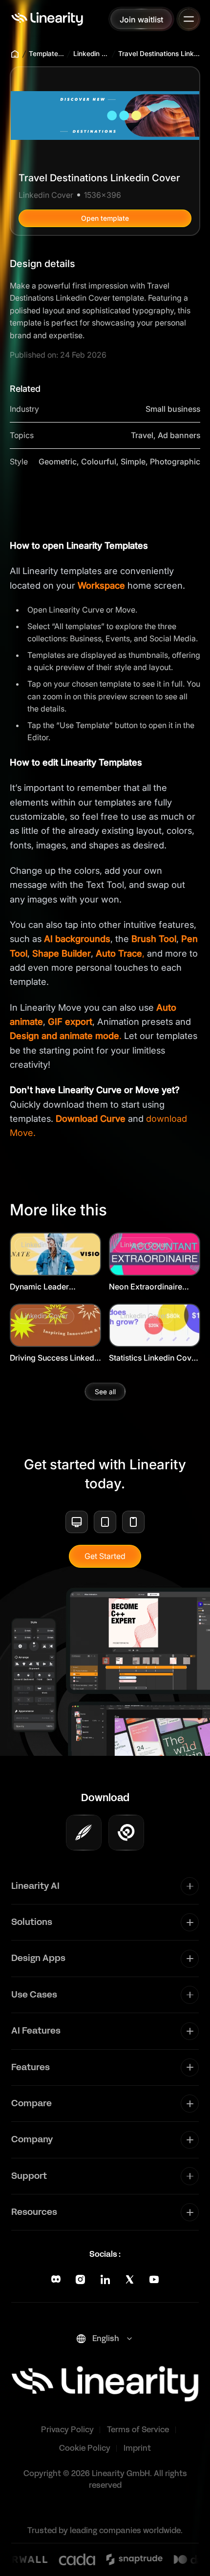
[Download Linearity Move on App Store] (126, 1833)
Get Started (105, 1556)
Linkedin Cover (91, 54)
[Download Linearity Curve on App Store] (84, 1833)
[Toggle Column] (190, 1886)
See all (105, 1392)
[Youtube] (154, 2279)
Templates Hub (47, 54)
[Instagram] (80, 2279)
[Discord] (56, 2279)
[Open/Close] (189, 19)
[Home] (47, 19)
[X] (130, 2279)
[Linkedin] (105, 2279)
